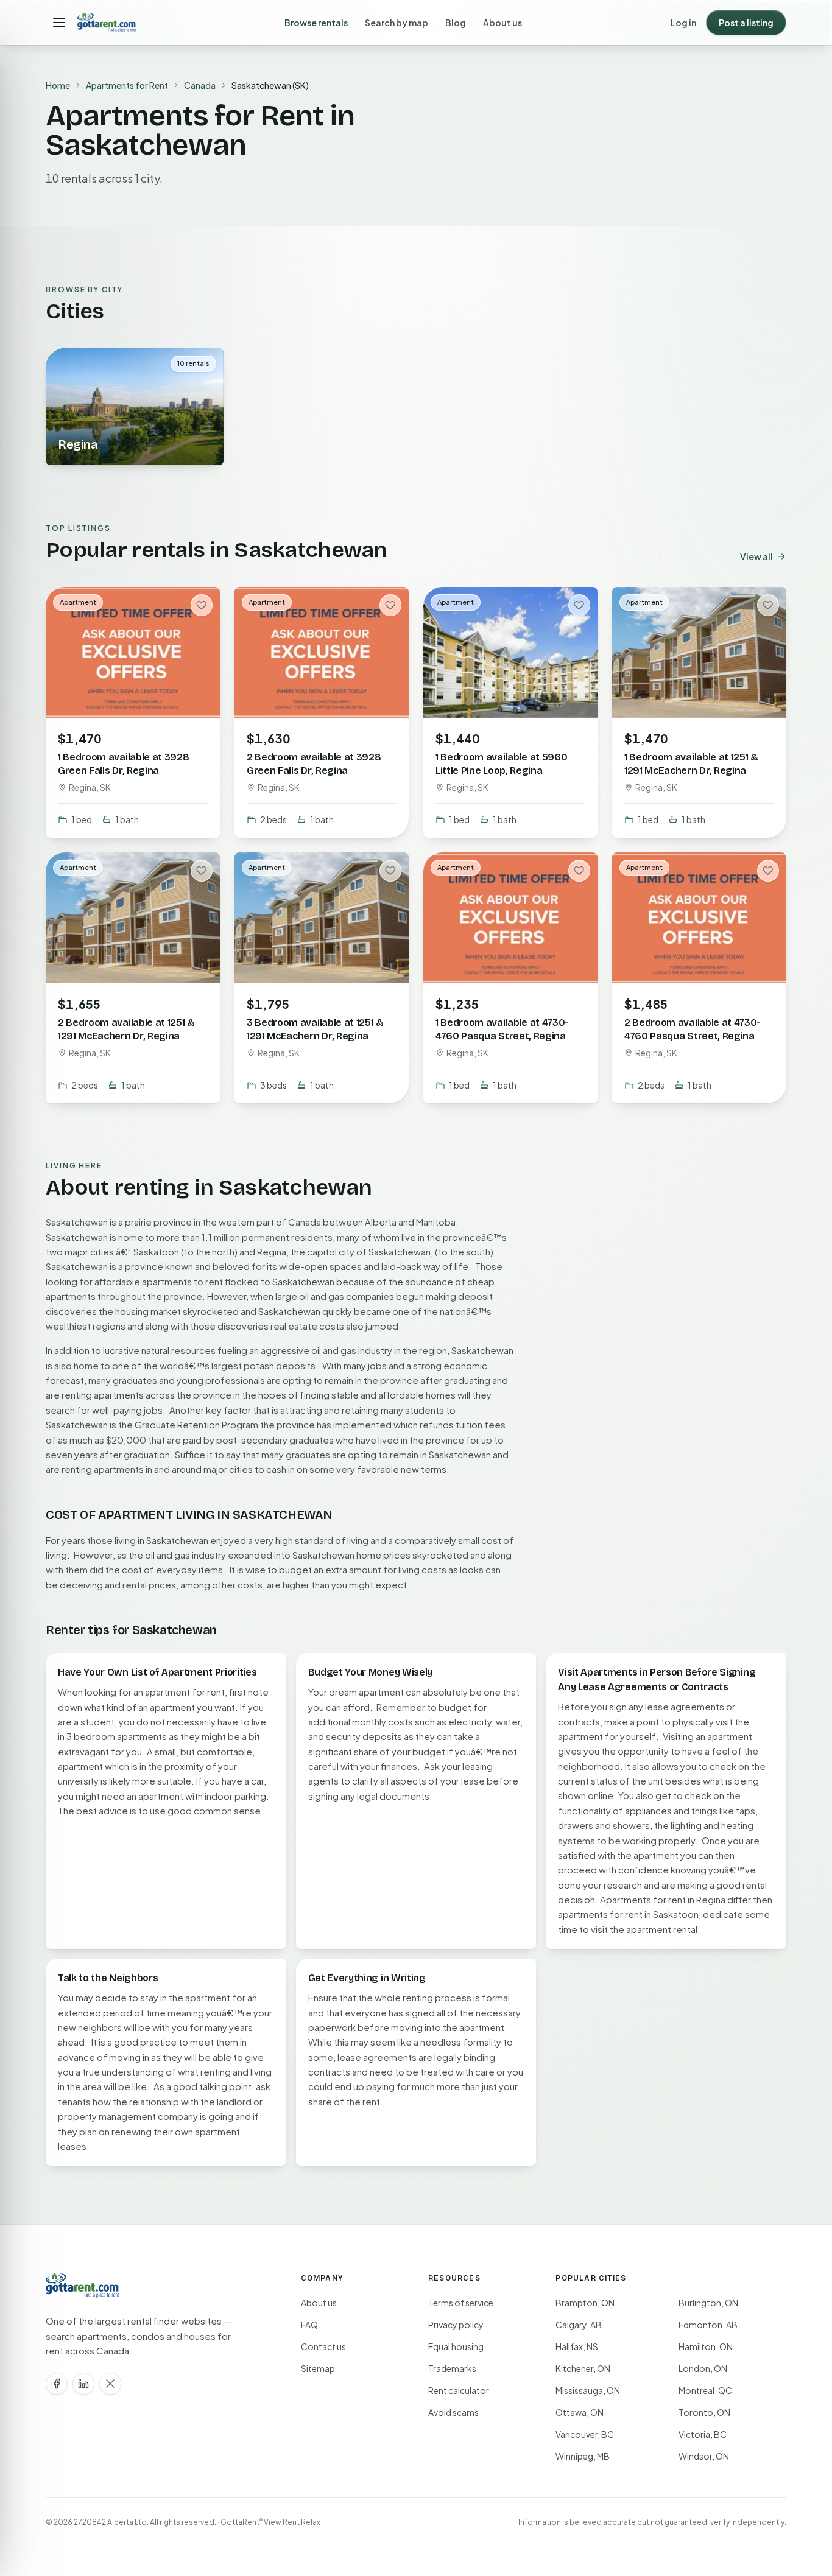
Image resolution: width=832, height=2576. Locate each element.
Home (58, 85)
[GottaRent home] (107, 23)
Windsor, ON (704, 2456)
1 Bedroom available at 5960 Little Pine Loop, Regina (501, 764)
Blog (456, 23)
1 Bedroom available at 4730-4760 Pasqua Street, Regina (502, 1029)
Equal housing (456, 2346)
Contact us (323, 2346)
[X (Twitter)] (110, 2384)
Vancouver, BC (585, 2434)
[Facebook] (57, 2384)
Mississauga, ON (588, 2390)
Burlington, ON (708, 2303)
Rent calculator (459, 2390)
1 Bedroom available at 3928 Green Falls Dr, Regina (123, 764)
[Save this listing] (202, 605)
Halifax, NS (577, 2346)
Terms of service (461, 2303)
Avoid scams (453, 2412)
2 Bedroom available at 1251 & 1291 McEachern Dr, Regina (126, 1029)
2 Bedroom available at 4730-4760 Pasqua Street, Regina (693, 1029)
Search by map (397, 23)
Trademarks (452, 2368)
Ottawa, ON (580, 2412)
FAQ (309, 2325)
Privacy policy (456, 2325)
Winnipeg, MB (583, 2456)
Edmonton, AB (708, 2325)
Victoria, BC (703, 2434)
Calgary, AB (579, 2325)
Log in (683, 23)
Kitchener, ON (583, 2368)
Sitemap (318, 2368)
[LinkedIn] (83, 2384)
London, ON (703, 2368)
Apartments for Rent (127, 85)
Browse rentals (316, 23)
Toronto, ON (704, 2412)
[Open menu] (59, 23)
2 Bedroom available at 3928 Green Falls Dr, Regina (314, 764)
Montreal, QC (705, 2390)
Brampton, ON (585, 2303)
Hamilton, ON (706, 2346)
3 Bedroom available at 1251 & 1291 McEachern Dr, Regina (315, 1029)
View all (756, 556)
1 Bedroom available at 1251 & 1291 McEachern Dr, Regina (691, 764)
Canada (200, 85)
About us (502, 23)
